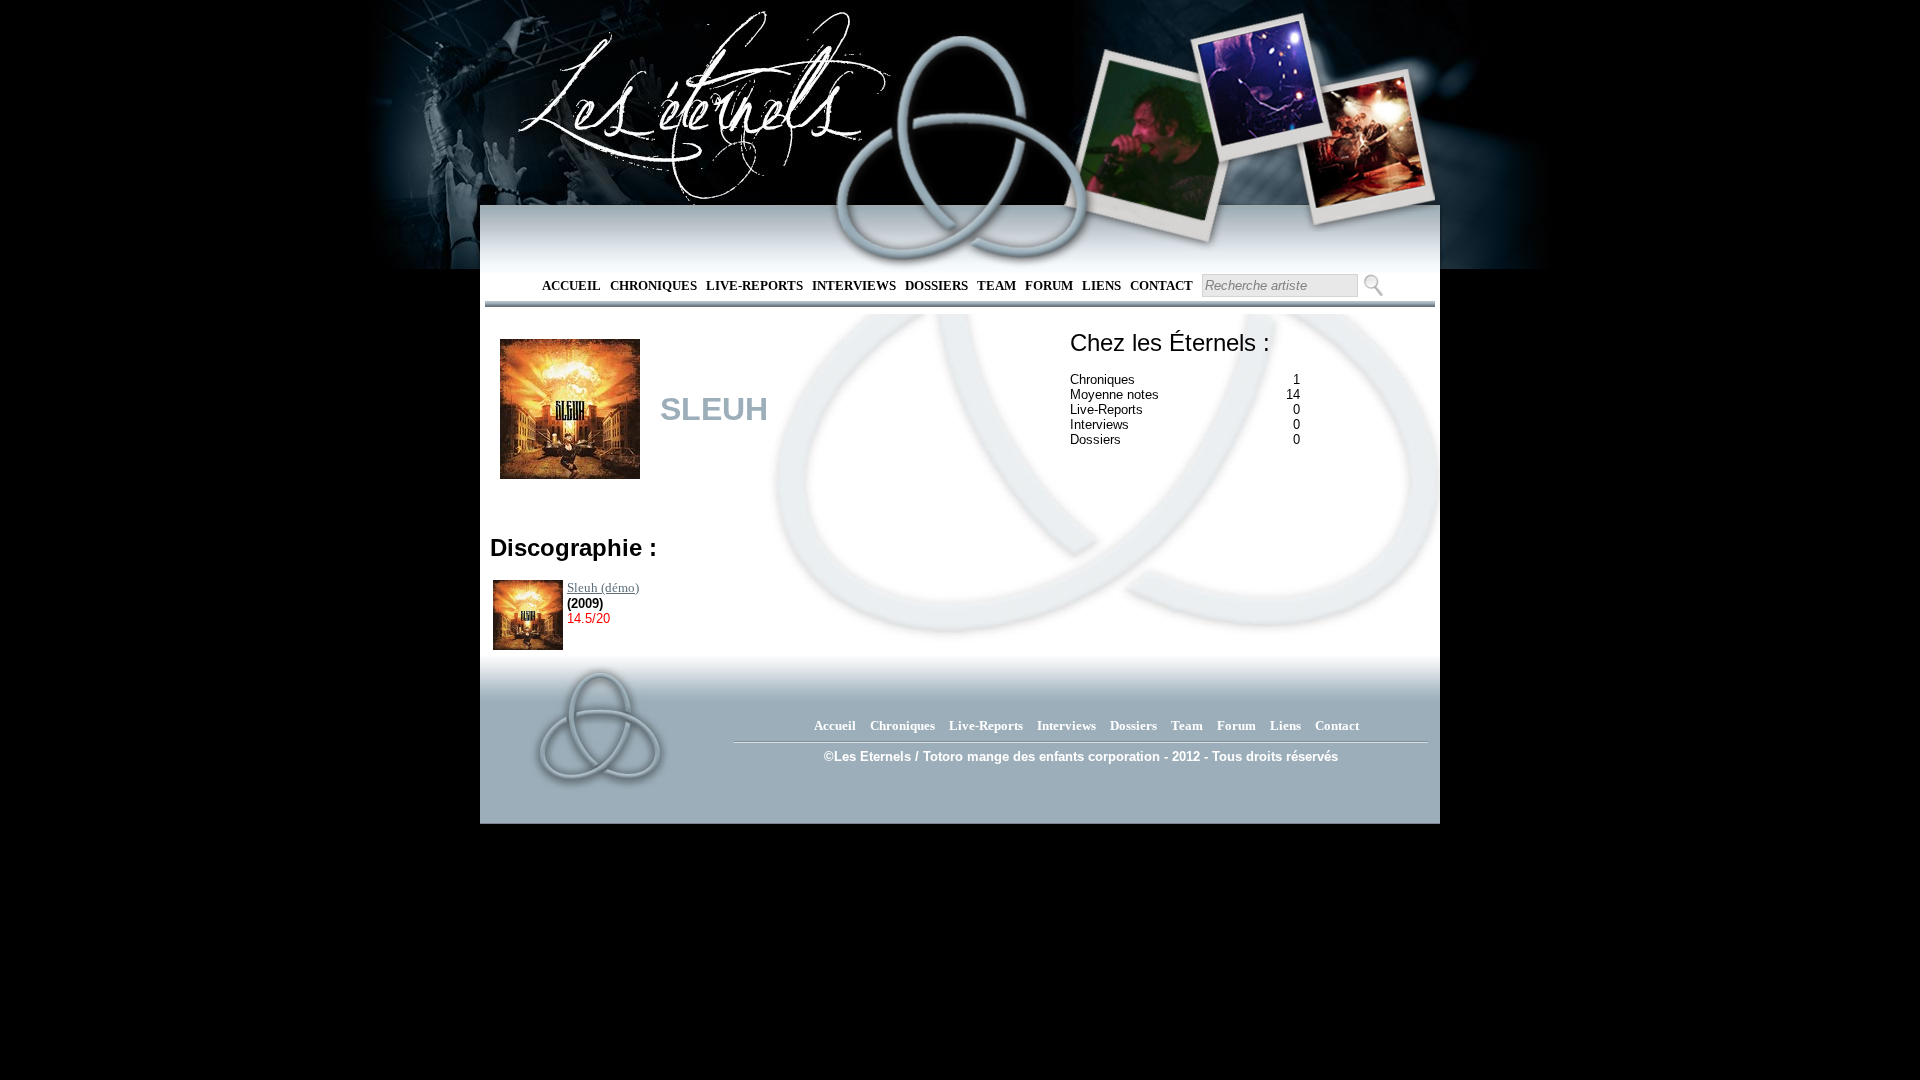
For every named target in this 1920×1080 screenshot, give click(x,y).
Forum (1049, 285)
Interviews (854, 285)
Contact (1161, 285)
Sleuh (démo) (603, 587)
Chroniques (653, 285)
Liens (1101, 285)
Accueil (571, 285)
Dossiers (936, 285)
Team (996, 285)
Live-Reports (754, 285)
